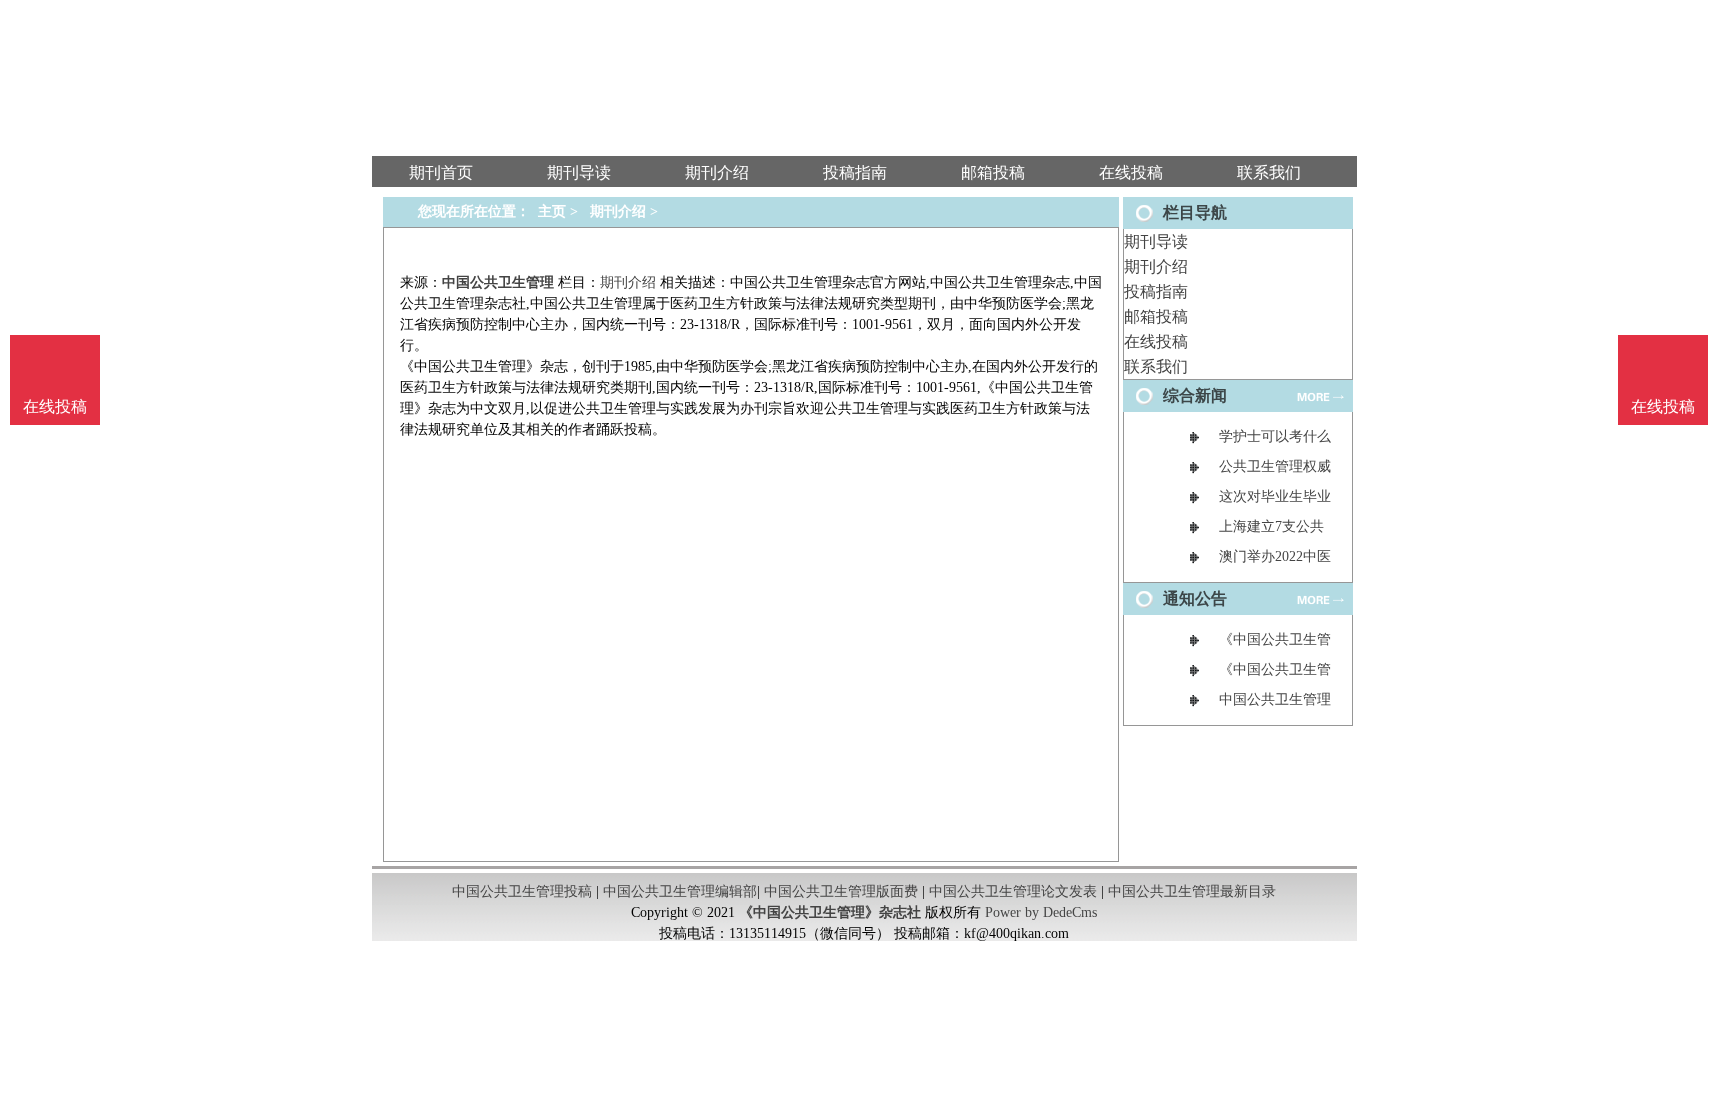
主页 (552, 211)
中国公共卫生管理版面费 (841, 891)
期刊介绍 (1156, 266)
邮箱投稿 (1156, 316)
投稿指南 (1156, 291)
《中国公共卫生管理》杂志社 (830, 912)
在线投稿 (1156, 341)
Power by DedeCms (1041, 912)
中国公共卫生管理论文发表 (1013, 891)
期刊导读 (1156, 241)
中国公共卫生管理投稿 (522, 891)
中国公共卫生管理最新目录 (1192, 891)
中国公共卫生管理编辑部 (680, 891)
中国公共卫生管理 (498, 282)
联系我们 (1156, 366)
